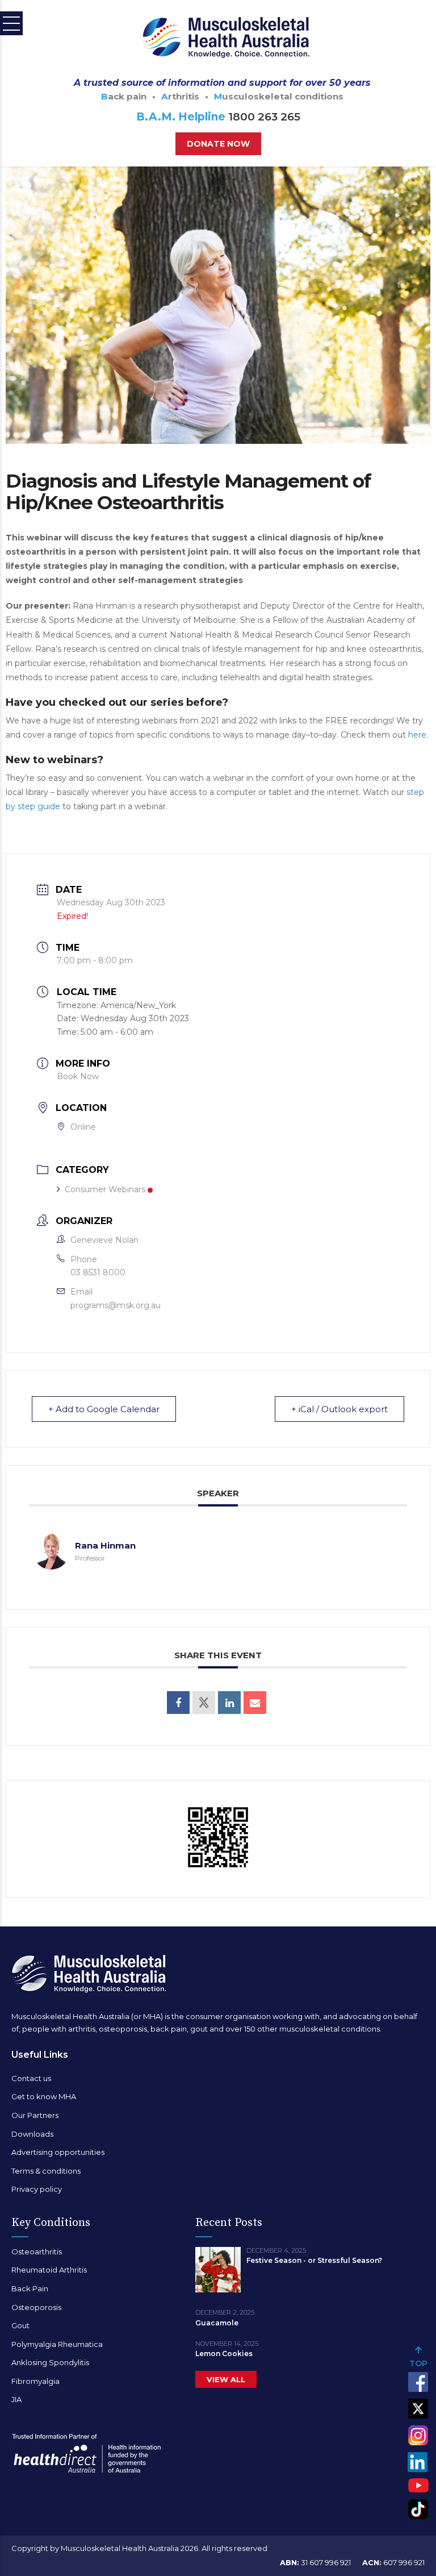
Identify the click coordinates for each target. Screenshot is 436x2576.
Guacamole (217, 2323)
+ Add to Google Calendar (104, 1409)
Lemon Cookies (224, 2354)
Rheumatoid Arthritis (49, 2270)
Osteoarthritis (37, 2252)
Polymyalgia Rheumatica (57, 2344)
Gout (20, 2325)
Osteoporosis (36, 2307)
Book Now (78, 1076)
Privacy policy (37, 2189)
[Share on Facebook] (178, 1703)
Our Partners (35, 2115)
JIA (16, 2399)
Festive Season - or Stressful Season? (314, 2260)
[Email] (255, 1703)
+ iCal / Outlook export (339, 1409)
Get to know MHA (44, 2096)
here (417, 735)
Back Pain (30, 2288)
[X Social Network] (204, 1703)
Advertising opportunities (58, 2152)
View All (226, 2379)
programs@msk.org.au (116, 1305)
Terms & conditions (46, 2171)
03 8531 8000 (98, 1272)
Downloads (32, 2134)
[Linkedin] (229, 1703)
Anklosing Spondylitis (50, 2362)
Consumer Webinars (105, 1189)
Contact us (31, 2078)
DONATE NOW (218, 144)
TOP (418, 2363)
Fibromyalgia (35, 2381)
